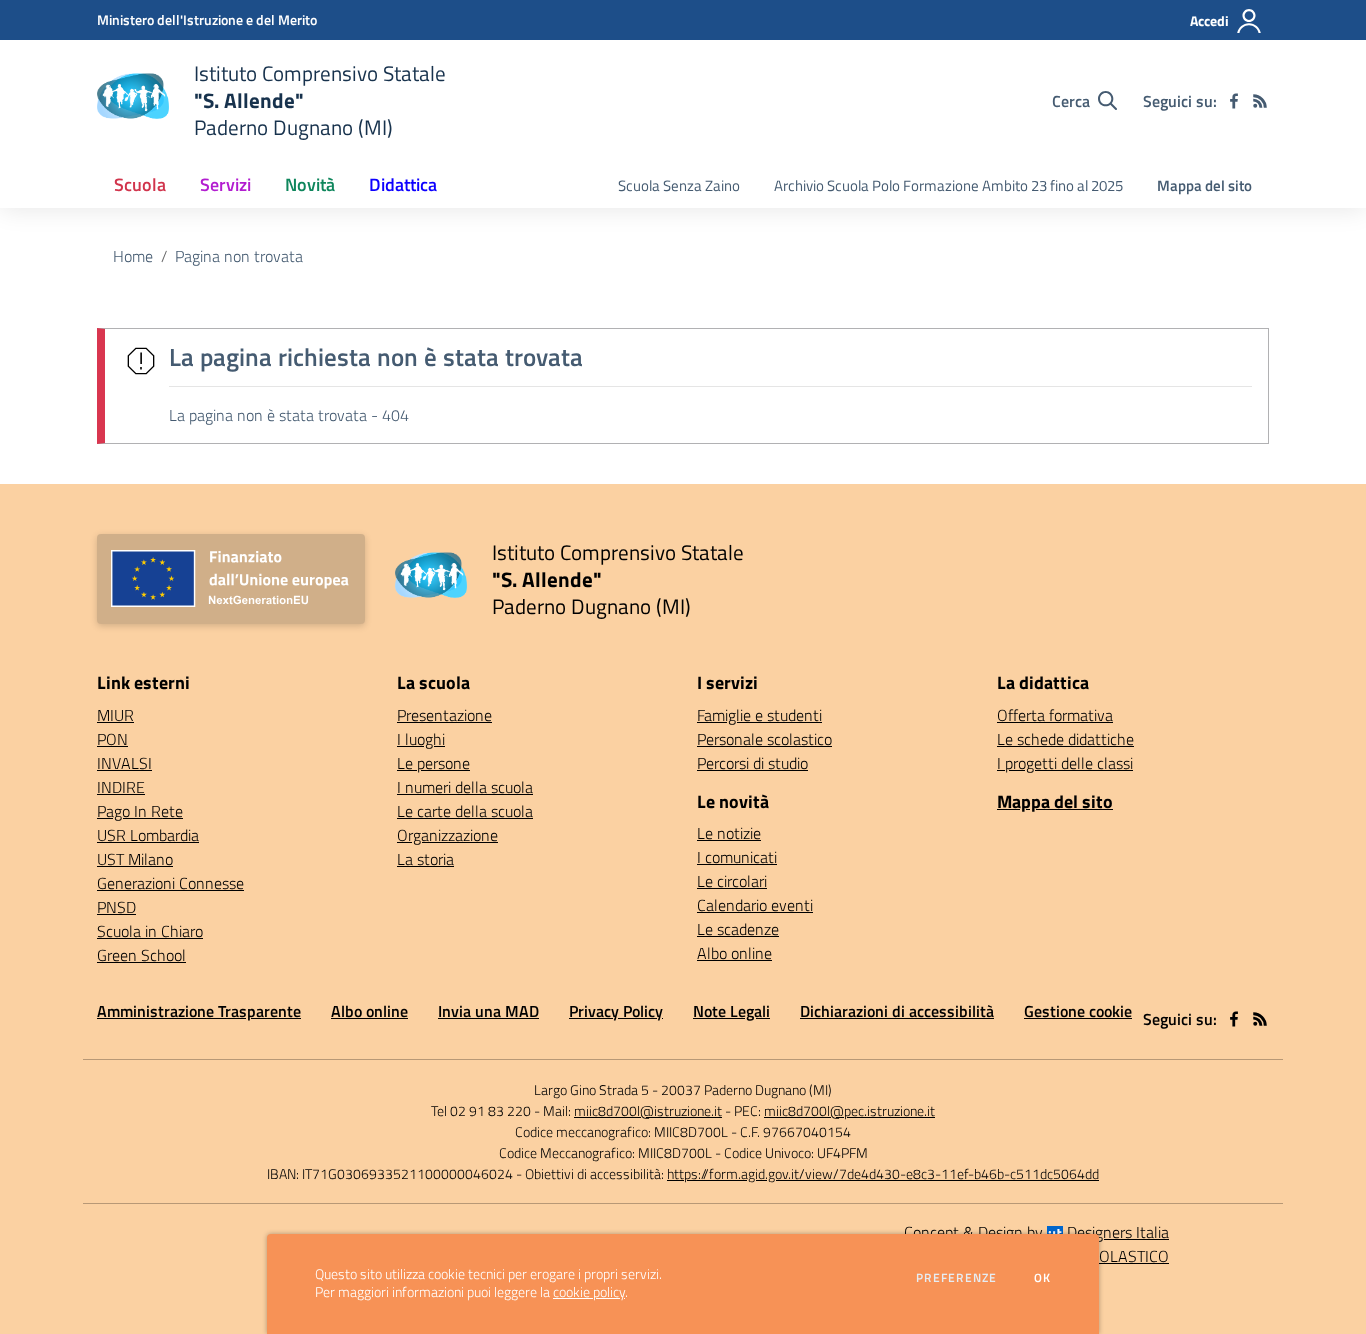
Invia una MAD (488, 1011)
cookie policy (589, 1292)
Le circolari (732, 881)
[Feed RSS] (1260, 101)
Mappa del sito (1204, 185)
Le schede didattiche (1065, 739)
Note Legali (731, 1011)
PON (112, 739)
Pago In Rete (140, 811)
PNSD (116, 907)
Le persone (433, 763)
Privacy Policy (616, 1011)
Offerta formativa (1055, 715)
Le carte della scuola (465, 811)
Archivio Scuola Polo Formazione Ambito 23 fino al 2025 (948, 185)
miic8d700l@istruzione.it (648, 1110)
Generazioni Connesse (170, 883)
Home (133, 256)
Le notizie (729, 833)
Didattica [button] (403, 184)
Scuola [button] (140, 184)
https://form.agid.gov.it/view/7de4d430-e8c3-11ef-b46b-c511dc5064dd (883, 1173)
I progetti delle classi (1065, 763)
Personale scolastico (764, 739)
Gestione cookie (1078, 1011)
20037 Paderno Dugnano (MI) (746, 1089)
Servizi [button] (225, 184)
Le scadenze (738, 929)
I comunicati (737, 857)
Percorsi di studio (752, 763)
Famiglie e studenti (759, 715)
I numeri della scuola (465, 787)
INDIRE (121, 787)
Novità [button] (310, 184)
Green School (141, 955)
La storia (425, 859)
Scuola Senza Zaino (679, 185)
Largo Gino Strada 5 (591, 1089)
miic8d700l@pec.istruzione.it (849, 1110)
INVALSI (124, 763)
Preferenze (956, 1278)
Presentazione (444, 715)
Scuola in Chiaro (150, 931)
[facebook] (1234, 101)
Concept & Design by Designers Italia (1036, 1232)
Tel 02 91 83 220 (481, 1110)
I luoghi (421, 739)
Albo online (734, 953)
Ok (1043, 1278)
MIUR (115, 715)
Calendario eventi (755, 905)
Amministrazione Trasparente (199, 1011)
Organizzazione (447, 835)
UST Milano (135, 859)
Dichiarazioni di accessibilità (897, 1011)
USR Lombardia (148, 835)
